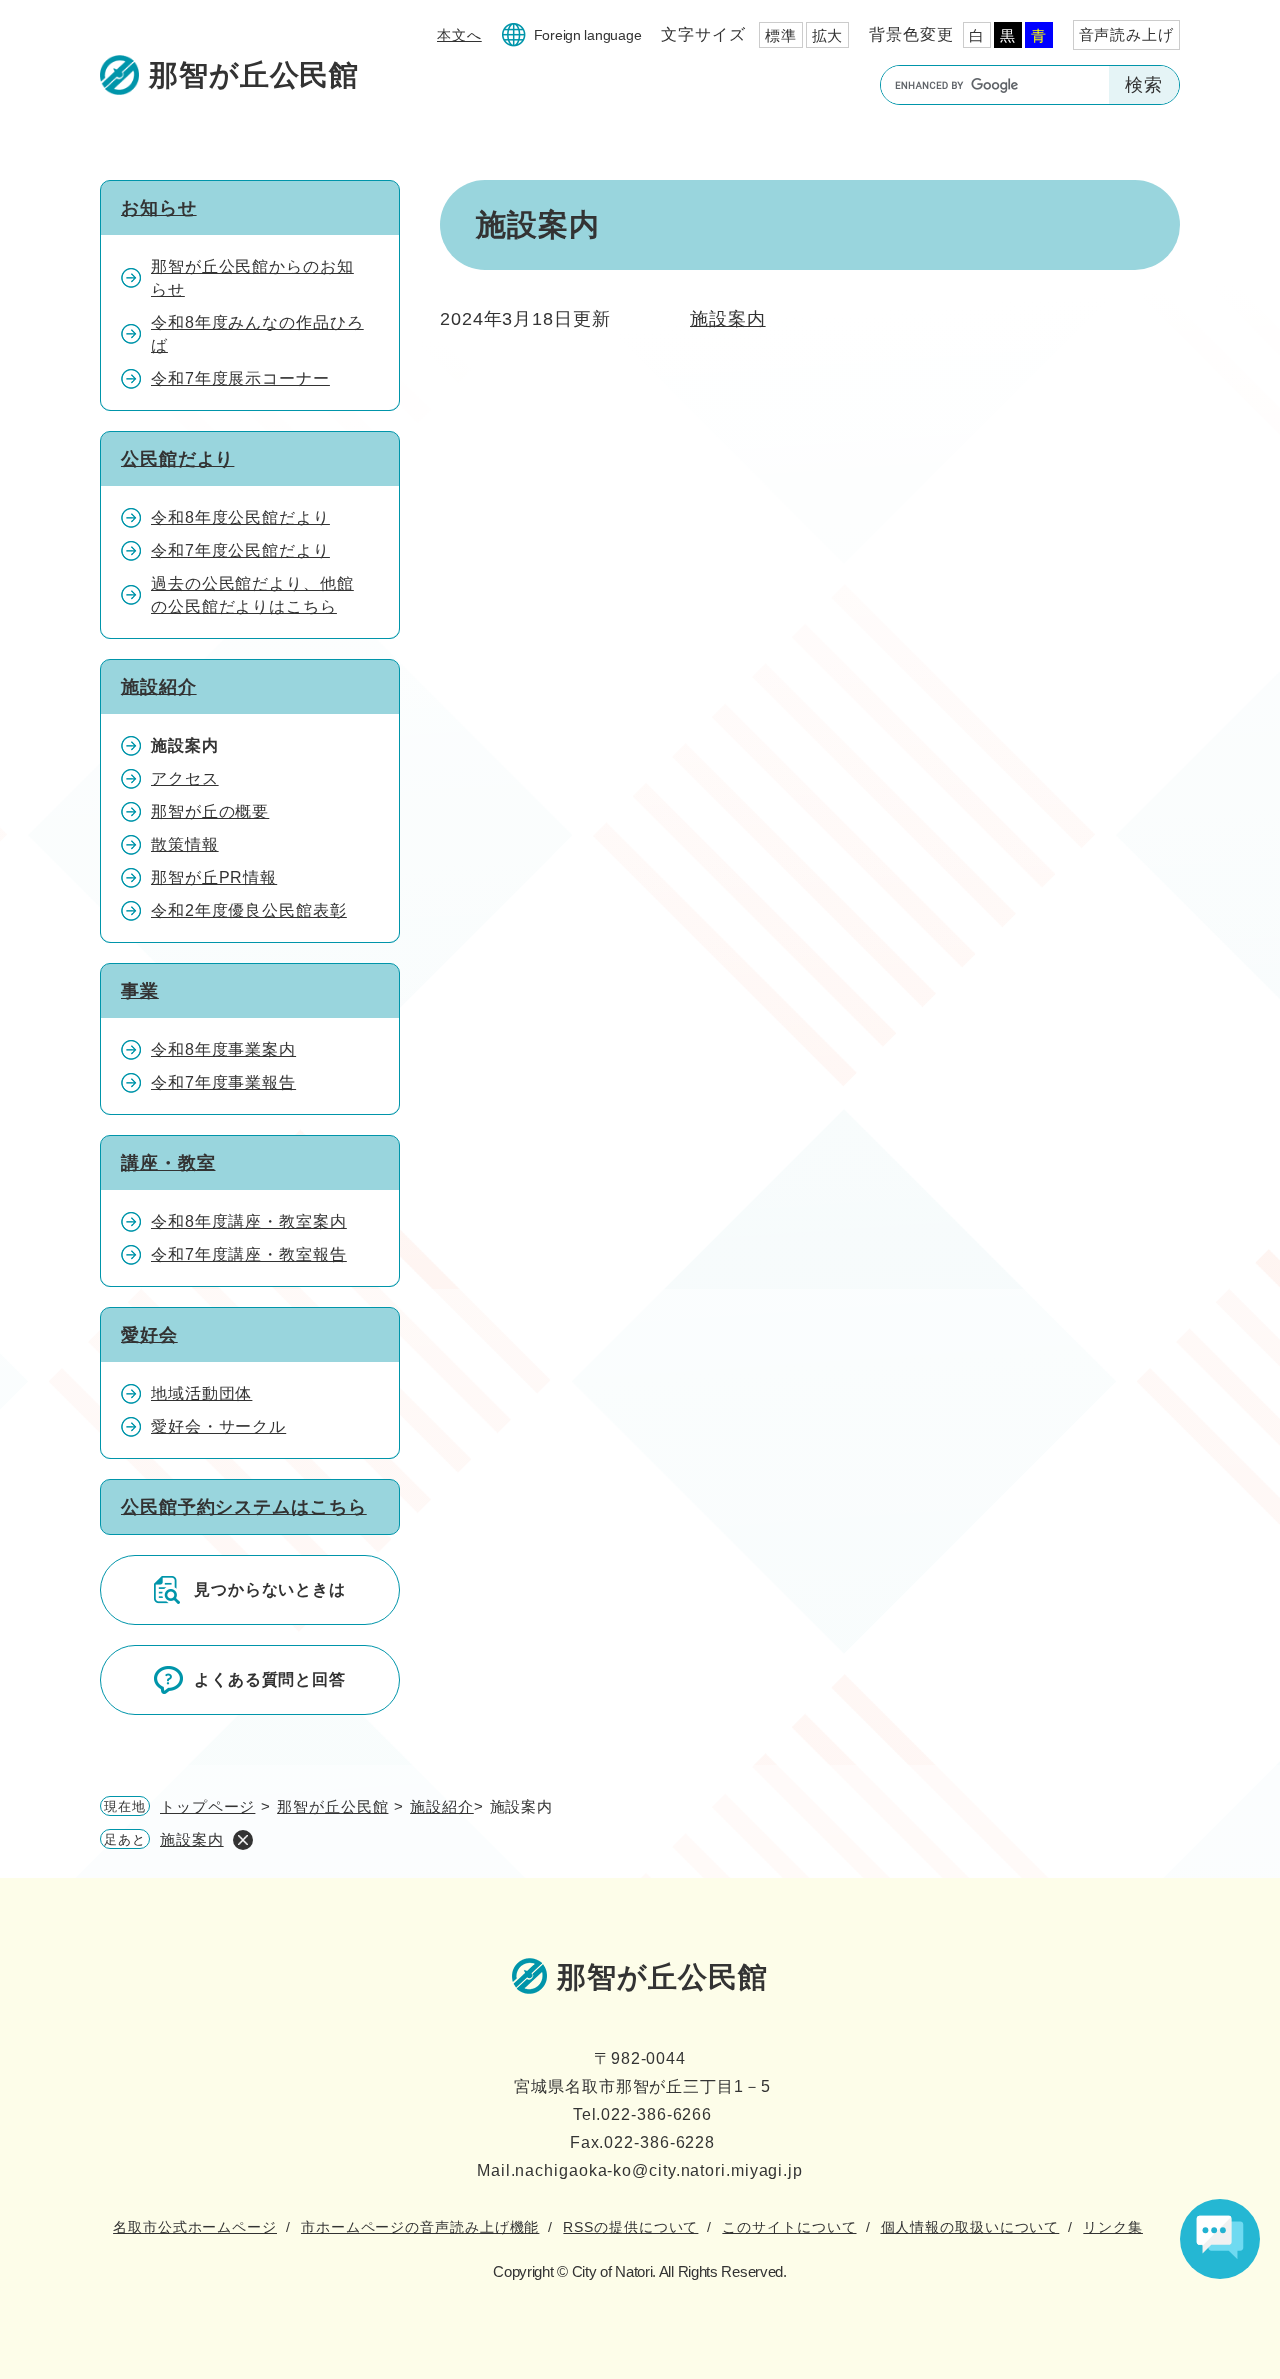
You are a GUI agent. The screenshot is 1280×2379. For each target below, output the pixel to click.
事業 (140, 991)
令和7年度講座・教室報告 (249, 1254)
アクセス (185, 778)
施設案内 (728, 319)
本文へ (459, 35)
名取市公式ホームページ (195, 2227)
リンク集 (1113, 2227)
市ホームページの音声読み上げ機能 (420, 2227)
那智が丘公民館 (332, 1806)
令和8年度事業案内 (223, 1049)
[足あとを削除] (243, 1840)
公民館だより (177, 459)
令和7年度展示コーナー (240, 378)
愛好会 (149, 1335)
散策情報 (185, 844)
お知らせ (159, 208)
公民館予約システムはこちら (244, 1507)
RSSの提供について (630, 2227)
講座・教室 (168, 1163)
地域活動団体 (201, 1393)
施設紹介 (159, 687)
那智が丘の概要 (210, 811)
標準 (781, 35)
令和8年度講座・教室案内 (249, 1221)
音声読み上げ (1126, 34)
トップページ (207, 1806)
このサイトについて (789, 2227)
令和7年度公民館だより (240, 550)
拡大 (828, 35)
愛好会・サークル (218, 1426)
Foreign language (588, 35)
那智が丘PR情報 (214, 877)
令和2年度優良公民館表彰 (249, 910)
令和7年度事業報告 (223, 1082)
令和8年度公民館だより (240, 517)
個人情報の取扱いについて (970, 2227)
